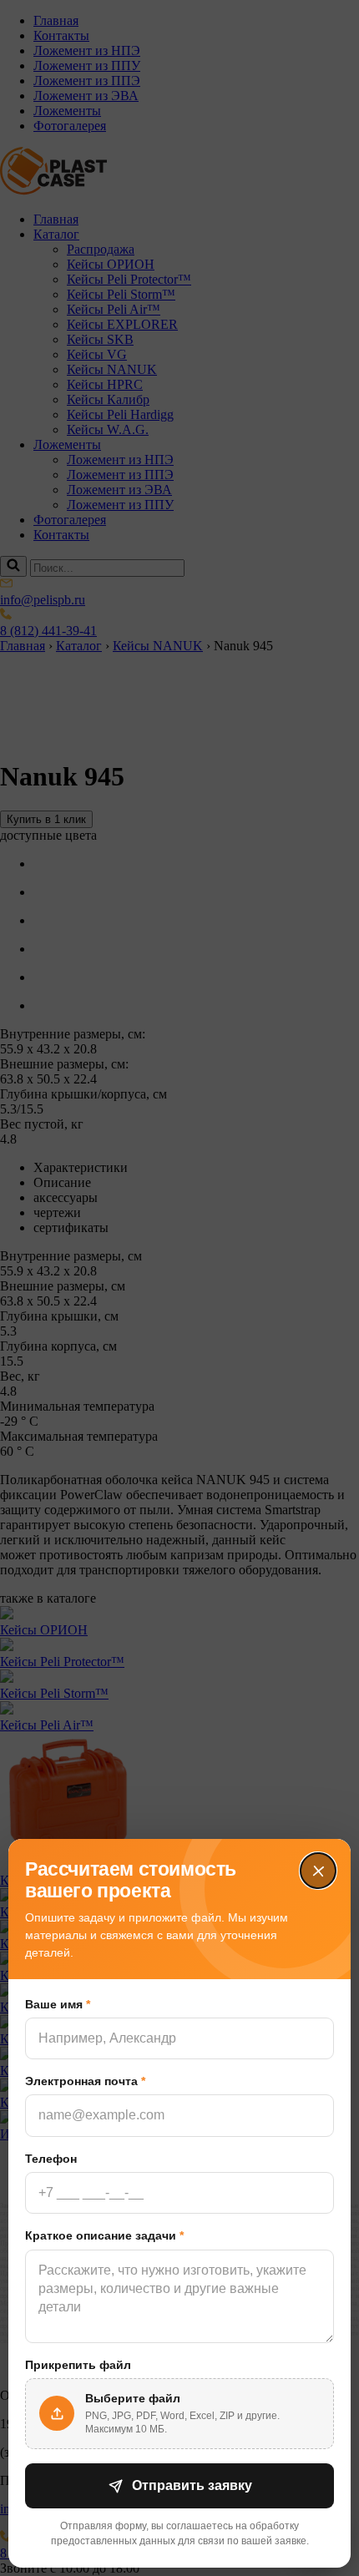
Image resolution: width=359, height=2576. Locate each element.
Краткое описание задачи (104, 2235)
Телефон (51, 2159)
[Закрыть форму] (318, 1871)
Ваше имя (58, 2004)
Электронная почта (85, 2081)
